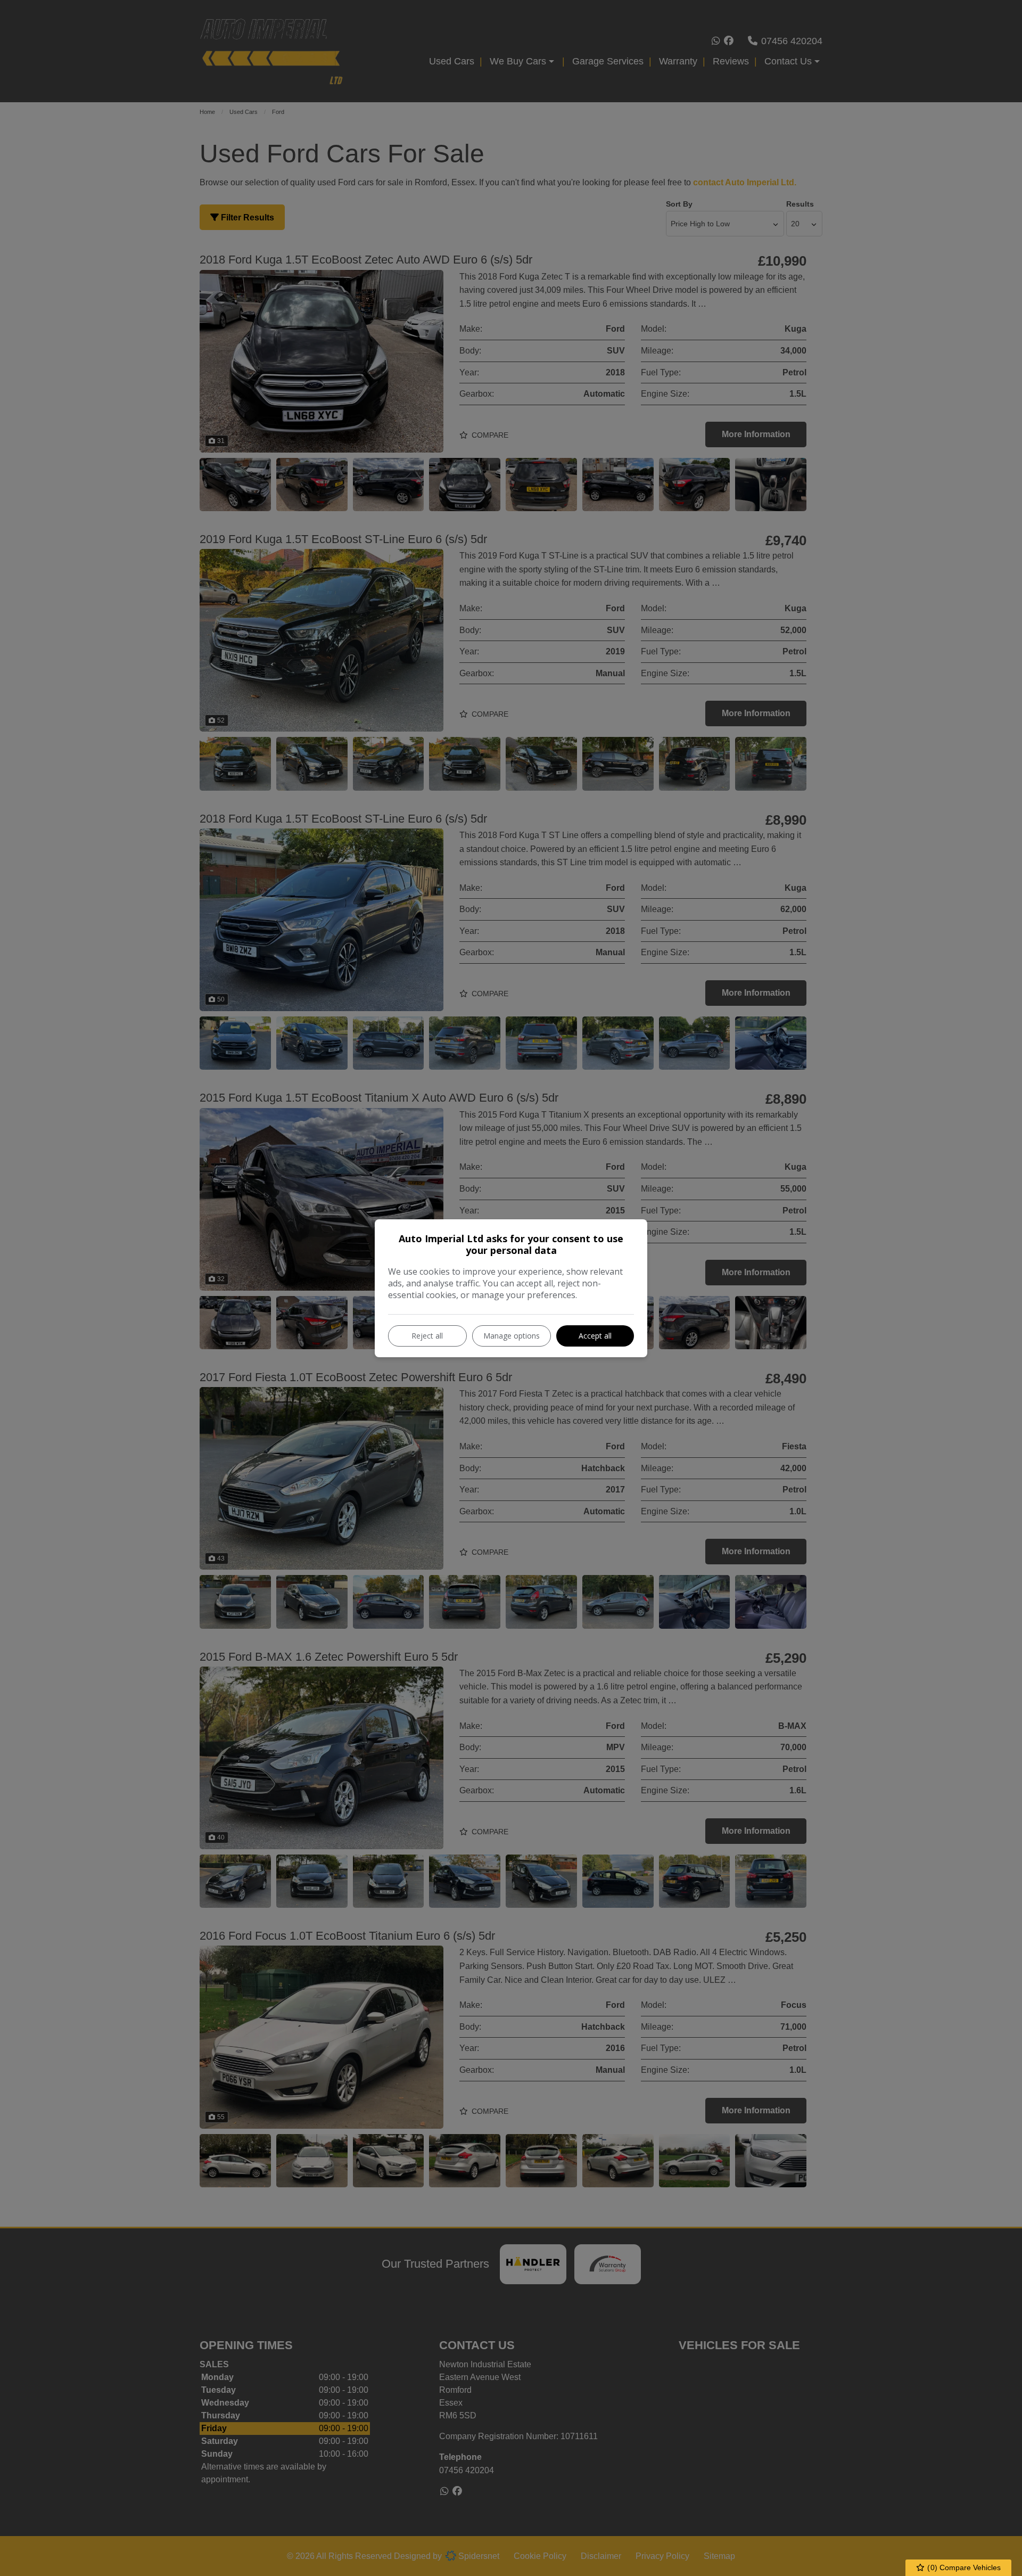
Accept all (595, 1336)
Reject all (427, 1336)
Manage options (512, 1336)
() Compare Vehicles (963, 2567)
